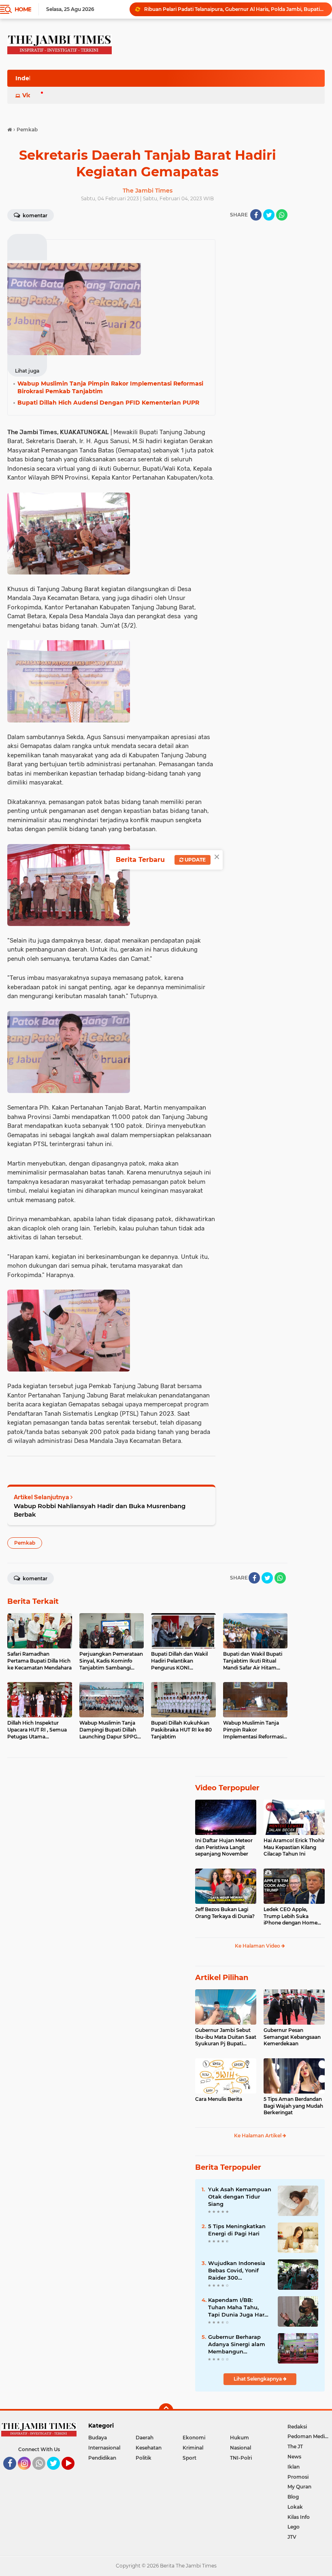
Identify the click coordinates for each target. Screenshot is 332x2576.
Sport (189, 2458)
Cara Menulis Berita (219, 2099)
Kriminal (193, 2448)
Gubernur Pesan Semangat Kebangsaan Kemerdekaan (292, 2037)
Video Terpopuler (227, 1788)
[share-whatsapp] (282, 215)
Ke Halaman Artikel (258, 2136)
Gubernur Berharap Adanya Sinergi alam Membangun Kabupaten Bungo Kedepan (237, 2345)
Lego (294, 2527)
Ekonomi (194, 2438)
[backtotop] (166, 2411)
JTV (292, 2537)
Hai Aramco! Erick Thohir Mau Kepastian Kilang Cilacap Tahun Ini (294, 1847)
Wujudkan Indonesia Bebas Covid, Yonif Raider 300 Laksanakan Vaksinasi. (239, 2271)
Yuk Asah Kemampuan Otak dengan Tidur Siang (240, 2197)
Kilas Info (299, 2517)
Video (31, 95)
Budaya (98, 2438)
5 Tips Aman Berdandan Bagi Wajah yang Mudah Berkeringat (293, 2106)
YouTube (73, 2473)
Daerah (145, 2438)
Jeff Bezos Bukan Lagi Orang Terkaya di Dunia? (225, 1913)
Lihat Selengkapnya (258, 2379)
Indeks (26, 78)
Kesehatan (149, 2448)
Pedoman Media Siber (310, 2436)
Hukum (239, 2438)
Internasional (104, 2448)
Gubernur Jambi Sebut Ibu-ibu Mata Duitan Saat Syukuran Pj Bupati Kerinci (226, 2037)
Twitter (57, 2473)
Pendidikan (102, 2458)
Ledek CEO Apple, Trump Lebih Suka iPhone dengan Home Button (290, 1916)
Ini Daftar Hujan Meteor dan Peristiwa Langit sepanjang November (224, 1847)
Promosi (298, 2477)
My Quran (299, 2487)
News (294, 2457)
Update (195, 860)
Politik (144, 2458)
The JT (295, 2446)
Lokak (295, 2507)
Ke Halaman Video (258, 1946)
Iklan (294, 2467)
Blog (293, 2497)
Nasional (240, 2448)
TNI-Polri (241, 2458)
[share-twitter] (269, 215)
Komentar (34, 215)
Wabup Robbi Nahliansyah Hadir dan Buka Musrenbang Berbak (100, 1510)
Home (23, 9)
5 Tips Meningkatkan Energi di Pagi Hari (237, 2230)
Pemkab (25, 1543)
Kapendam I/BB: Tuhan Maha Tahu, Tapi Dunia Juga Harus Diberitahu (239, 2308)
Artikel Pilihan (222, 1978)
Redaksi (297, 2427)
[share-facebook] (256, 215)
